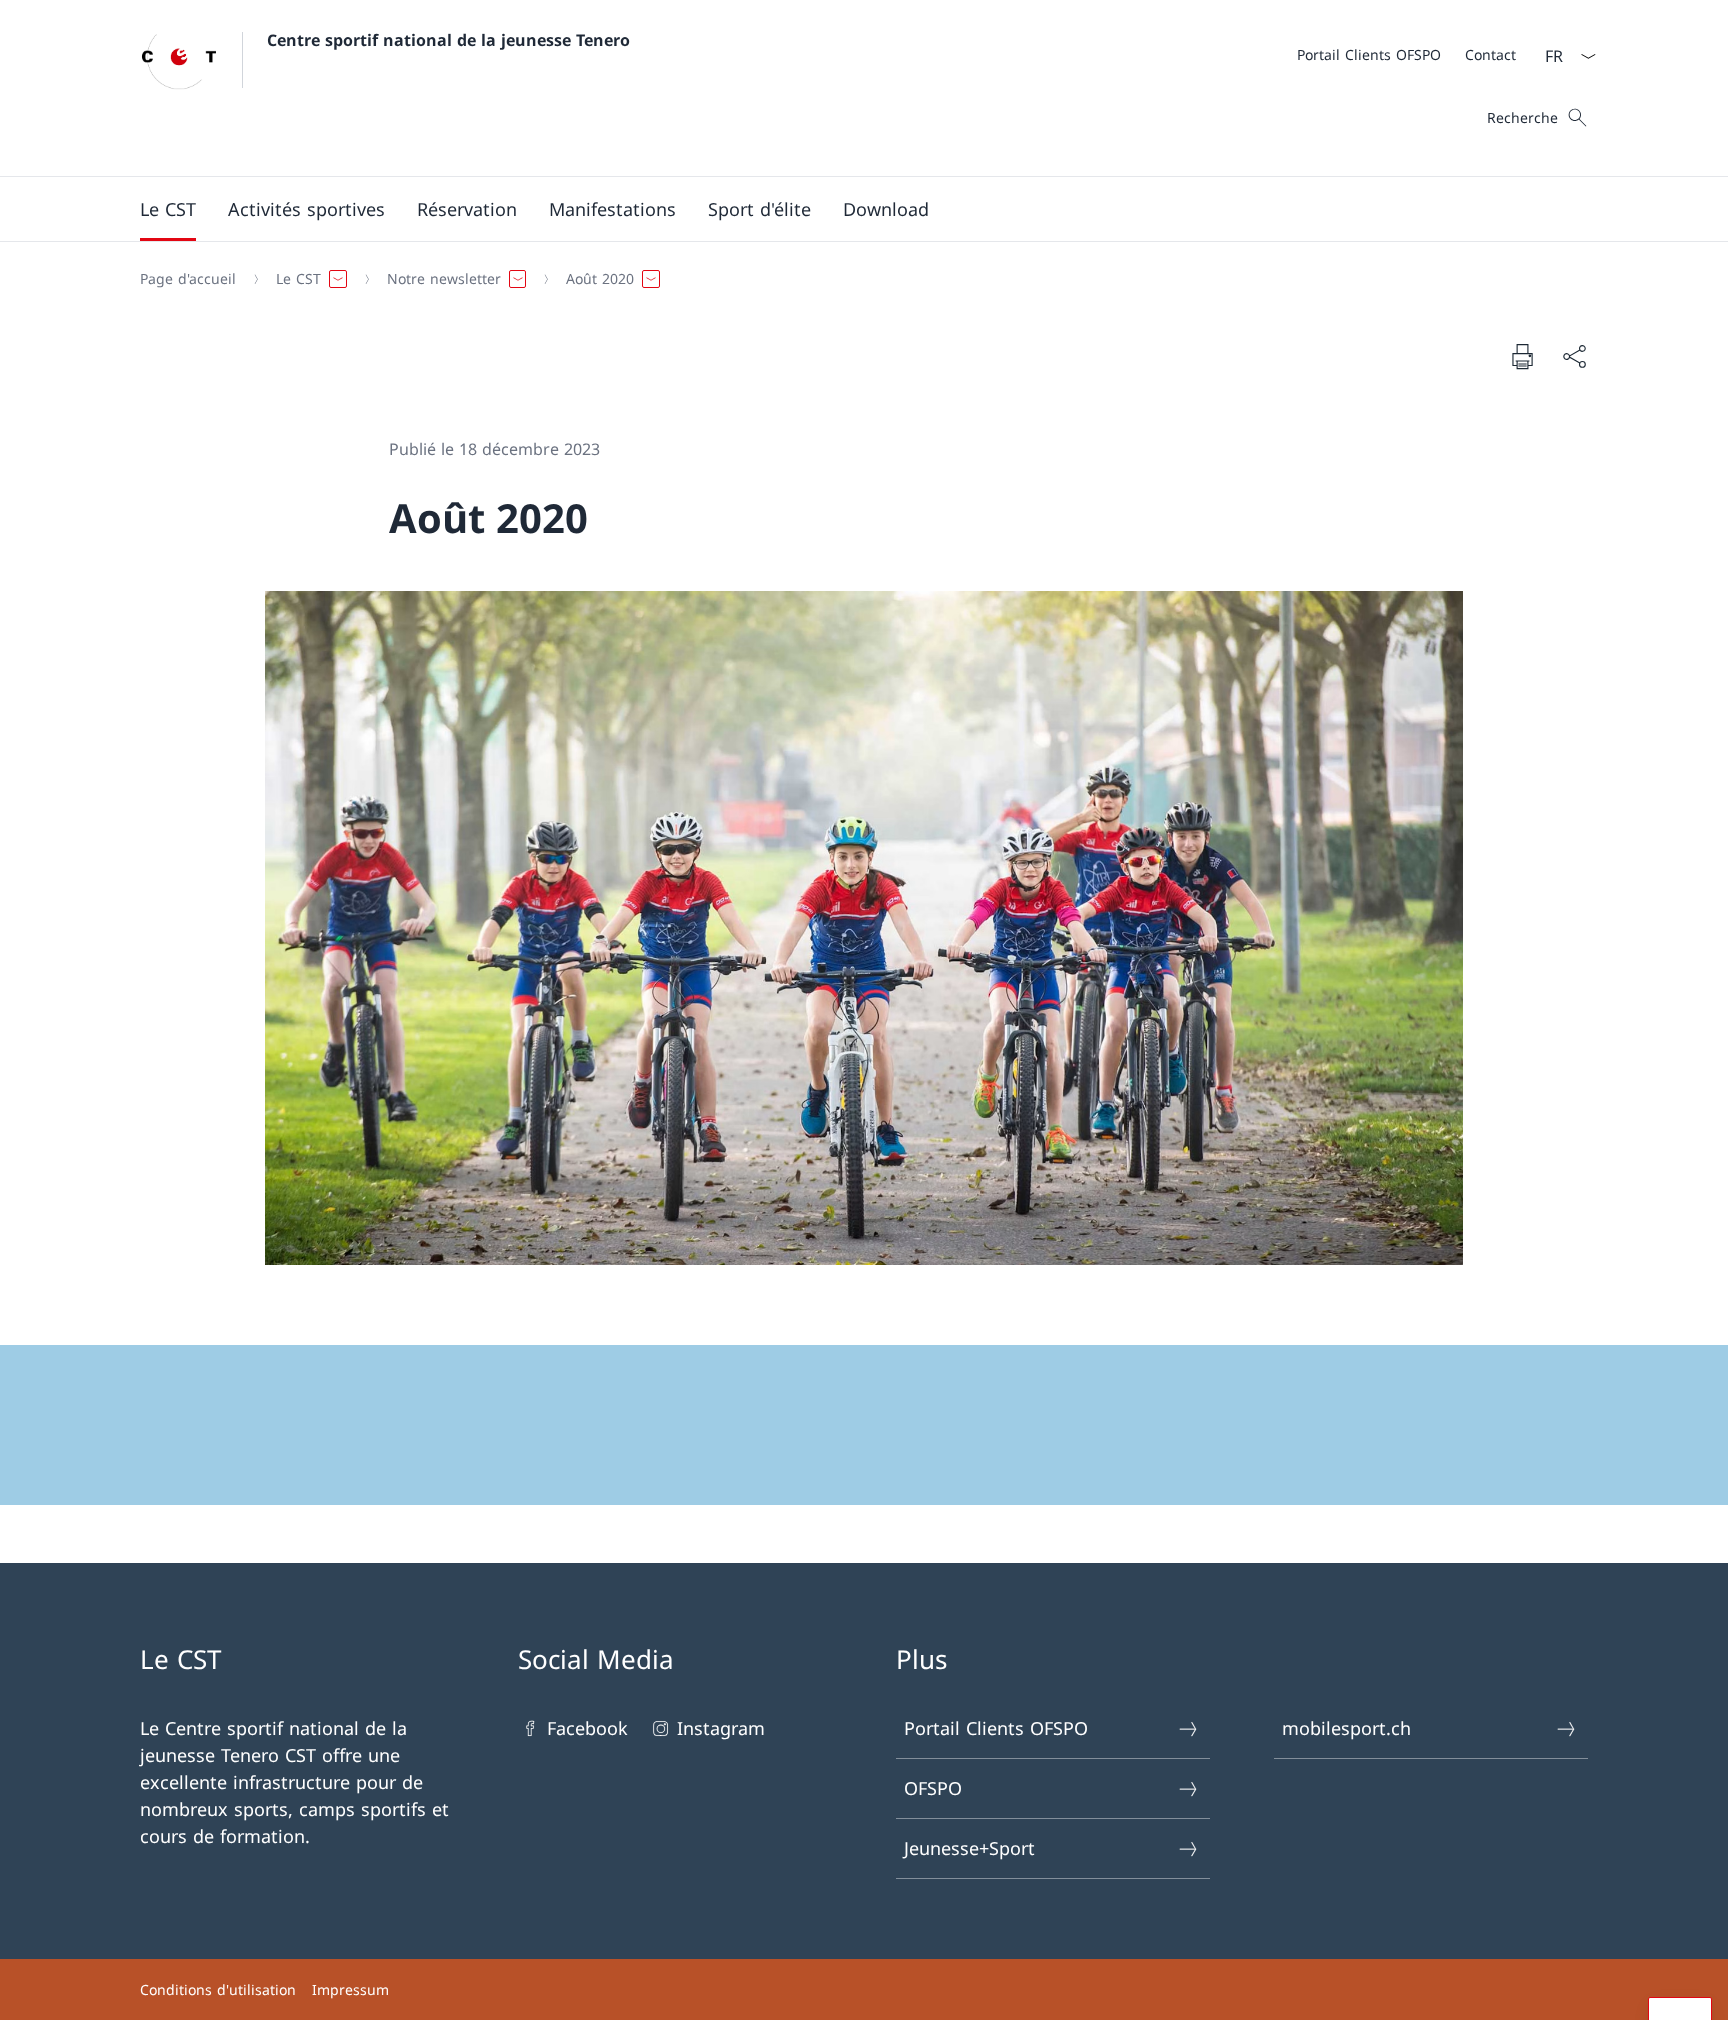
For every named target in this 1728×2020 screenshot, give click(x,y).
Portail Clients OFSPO (996, 1728)
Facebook (587, 1728)
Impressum (350, 1989)
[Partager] (1574, 356)
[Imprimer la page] (1522, 356)
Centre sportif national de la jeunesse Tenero (448, 40)
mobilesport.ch (1346, 1728)
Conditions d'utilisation (218, 1989)
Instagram (721, 1728)
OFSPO (933, 1788)
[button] (168, 209)
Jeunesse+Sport (969, 1848)
